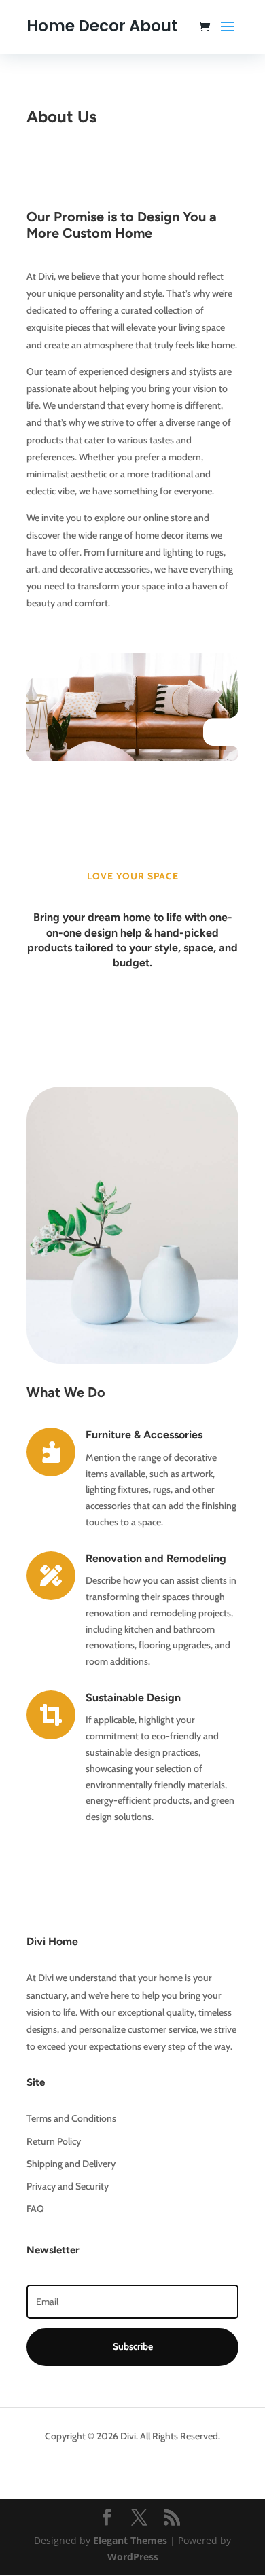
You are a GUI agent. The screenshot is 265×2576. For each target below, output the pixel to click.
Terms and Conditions (71, 2118)
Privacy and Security (68, 2186)
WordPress (133, 2557)
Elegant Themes (130, 2540)
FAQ (35, 2209)
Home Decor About (102, 26)
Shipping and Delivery (71, 2164)
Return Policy (54, 2141)
